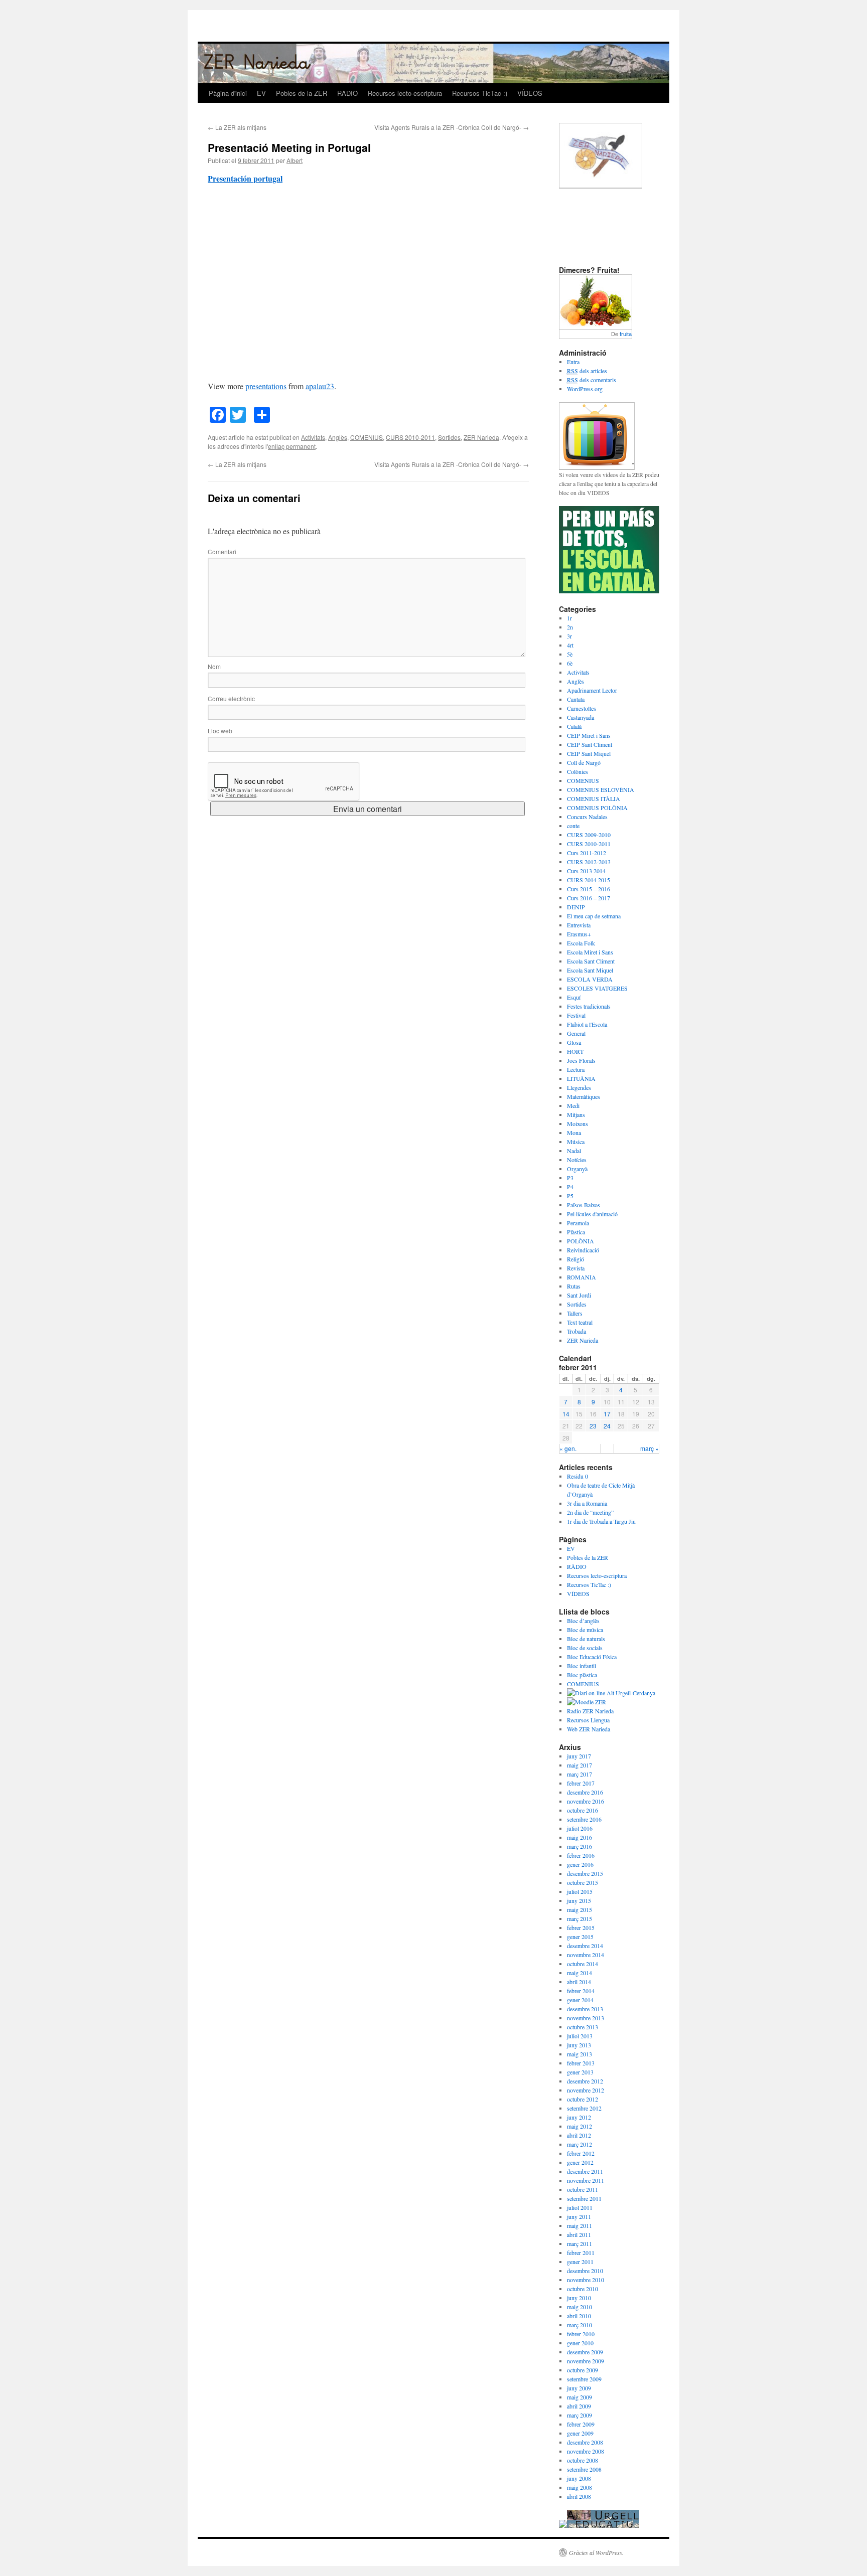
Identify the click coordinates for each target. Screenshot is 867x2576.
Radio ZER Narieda (590, 1711)
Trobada (576, 1331)
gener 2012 (580, 2162)
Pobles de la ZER (302, 93)
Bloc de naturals (586, 1639)
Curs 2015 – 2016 (589, 889)
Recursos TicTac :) (480, 93)
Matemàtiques (584, 1096)
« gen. (568, 1448)
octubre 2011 (583, 2189)
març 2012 (580, 2144)
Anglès (338, 437)
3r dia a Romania (587, 1503)
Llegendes (579, 1087)
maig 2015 (580, 1909)
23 (593, 1426)
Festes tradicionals (589, 1006)
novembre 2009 (586, 2361)
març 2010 (580, 2325)
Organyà (577, 1169)
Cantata (576, 699)
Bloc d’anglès (583, 1621)
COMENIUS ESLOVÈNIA (601, 789)
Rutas (574, 1286)
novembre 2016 (586, 1801)
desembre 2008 (585, 2442)
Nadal (574, 1151)
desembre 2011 (585, 2171)
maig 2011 (580, 2225)
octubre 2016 (583, 1810)
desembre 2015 (585, 1873)
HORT (575, 1051)
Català (574, 726)
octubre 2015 (583, 1882)
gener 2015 (580, 1937)
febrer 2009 (581, 2424)
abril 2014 (579, 1982)
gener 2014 (580, 2000)
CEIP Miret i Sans (589, 735)
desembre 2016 (585, 1792)
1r (569, 618)
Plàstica (576, 1232)
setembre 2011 (584, 2198)
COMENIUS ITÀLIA (594, 798)
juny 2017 (579, 1756)
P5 (570, 1196)
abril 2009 (579, 2406)
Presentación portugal (245, 178)
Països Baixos (584, 1205)
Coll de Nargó (584, 762)
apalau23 (320, 386)
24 (607, 1426)
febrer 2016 (581, 1855)
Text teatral (580, 1322)
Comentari (222, 551)
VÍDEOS (530, 93)
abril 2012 (579, 2135)
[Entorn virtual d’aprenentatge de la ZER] (587, 1702)
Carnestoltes (582, 708)
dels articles (587, 371)
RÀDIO (347, 93)
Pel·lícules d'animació (592, 1214)
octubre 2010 (583, 2289)
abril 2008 (579, 2496)
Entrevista (579, 925)
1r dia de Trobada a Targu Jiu (601, 1521)
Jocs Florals (581, 1060)
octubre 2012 (583, 2099)
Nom (214, 666)
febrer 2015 (581, 1927)
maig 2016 (580, 1837)
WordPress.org (585, 389)
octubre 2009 (583, 2370)
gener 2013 (580, 2072)
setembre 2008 (584, 2469)
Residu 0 (577, 1476)
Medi (573, 1105)
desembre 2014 (585, 1946)
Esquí (574, 997)
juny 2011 (579, 2216)
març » (649, 1448)
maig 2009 (580, 2397)
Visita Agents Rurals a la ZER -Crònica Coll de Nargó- (452, 127)
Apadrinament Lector (592, 690)
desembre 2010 (585, 2271)
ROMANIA (582, 1277)
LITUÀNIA (581, 1078)
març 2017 (580, 1774)
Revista (576, 1268)
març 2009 (580, 2415)
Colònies (577, 771)
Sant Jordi (579, 1295)
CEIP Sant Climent (590, 744)
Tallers (575, 1313)
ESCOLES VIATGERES (597, 988)
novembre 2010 (586, 2280)
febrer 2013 (581, 2063)
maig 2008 (580, 2487)
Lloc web (220, 731)
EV (261, 93)
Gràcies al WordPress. (596, 2552)
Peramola (578, 1223)
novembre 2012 (586, 2090)
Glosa (574, 1042)
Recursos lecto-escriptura (405, 93)
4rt (570, 645)
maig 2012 (580, 2126)
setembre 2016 (584, 1819)
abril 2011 (579, 2234)
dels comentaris (592, 380)
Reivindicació (583, 1250)
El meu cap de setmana (594, 916)
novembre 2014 (586, 1955)
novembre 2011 (586, 2180)
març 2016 (580, 1846)
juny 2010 (579, 2298)
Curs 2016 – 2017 (589, 898)
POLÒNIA (581, 1241)
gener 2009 (580, 2433)
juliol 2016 (580, 1828)
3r (569, 636)
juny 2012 (579, 2117)
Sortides (449, 437)
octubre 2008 (583, 2460)
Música (576, 1142)
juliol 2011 (580, 2207)
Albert (295, 160)
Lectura (576, 1069)
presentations (266, 386)
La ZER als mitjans (237, 127)
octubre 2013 (583, 2027)
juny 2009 (579, 2388)
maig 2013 (580, 2054)
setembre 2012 (584, 2108)
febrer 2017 (581, 1783)
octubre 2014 (583, 1964)
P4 (570, 1187)
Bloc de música (585, 1630)
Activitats (313, 437)
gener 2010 (580, 2343)
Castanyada (581, 717)
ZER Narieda (481, 437)
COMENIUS (367, 437)
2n (570, 627)
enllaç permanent (292, 446)
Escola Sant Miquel (590, 970)
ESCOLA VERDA (590, 979)
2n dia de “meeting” (590, 1512)
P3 (570, 1178)
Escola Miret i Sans (590, 952)
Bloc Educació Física (592, 1657)
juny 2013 (579, 2045)
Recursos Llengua (588, 1720)
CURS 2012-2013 (589, 862)
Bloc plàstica (582, 1675)
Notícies (577, 1160)
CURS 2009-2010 (589, 835)
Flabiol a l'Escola (587, 1024)
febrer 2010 (581, 2334)
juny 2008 (579, 2478)
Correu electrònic (231, 698)
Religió (575, 1259)
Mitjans (576, 1114)
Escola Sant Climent (591, 961)
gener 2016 (580, 1864)
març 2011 (580, 2243)
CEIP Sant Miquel (589, 753)
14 (566, 1414)
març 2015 (580, 1918)
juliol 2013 (580, 2036)
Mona (574, 1133)
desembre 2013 (585, 2009)
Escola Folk (581, 943)
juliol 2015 (580, 1891)
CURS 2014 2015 (589, 880)
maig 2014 (580, 1973)
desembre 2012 (585, 2081)
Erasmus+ (579, 934)
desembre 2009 (585, 2352)
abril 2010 (579, 2316)
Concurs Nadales (587, 817)
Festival (576, 1015)
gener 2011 (580, 2262)
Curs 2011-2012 (587, 853)
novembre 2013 (586, 2018)
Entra (573, 362)
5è (570, 654)
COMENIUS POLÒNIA (597, 808)
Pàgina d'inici (228, 93)
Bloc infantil (582, 1666)
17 (607, 1414)
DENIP (576, 907)
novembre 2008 (586, 2451)
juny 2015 (579, 1900)
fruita (626, 334)
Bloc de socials (585, 1648)
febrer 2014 (581, 1991)
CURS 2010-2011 (410, 437)
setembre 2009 (584, 2379)
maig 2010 (580, 2307)
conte (573, 826)
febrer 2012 (581, 2153)
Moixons (577, 1123)
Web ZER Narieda (589, 1729)
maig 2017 (580, 1765)
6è (570, 663)
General (576, 1033)
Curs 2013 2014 (586, 871)
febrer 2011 (581, 2252)
